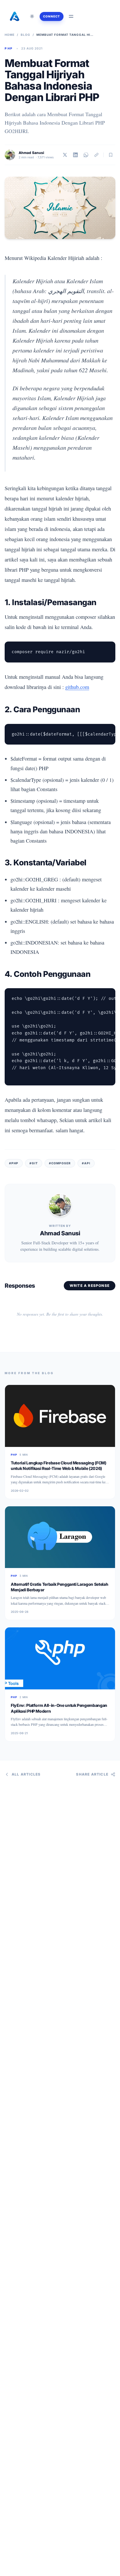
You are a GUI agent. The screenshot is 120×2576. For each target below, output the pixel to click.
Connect (52, 16)
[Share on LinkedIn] (75, 155)
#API (86, 1163)
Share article (92, 1774)
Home (10, 35)
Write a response (90, 1286)
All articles (26, 1774)
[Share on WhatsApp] (86, 155)
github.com (77, 687)
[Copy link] (96, 155)
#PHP (14, 1163)
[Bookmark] (111, 155)
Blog (25, 35)
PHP (9, 48)
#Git (34, 1163)
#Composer (60, 1163)
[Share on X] (65, 155)
